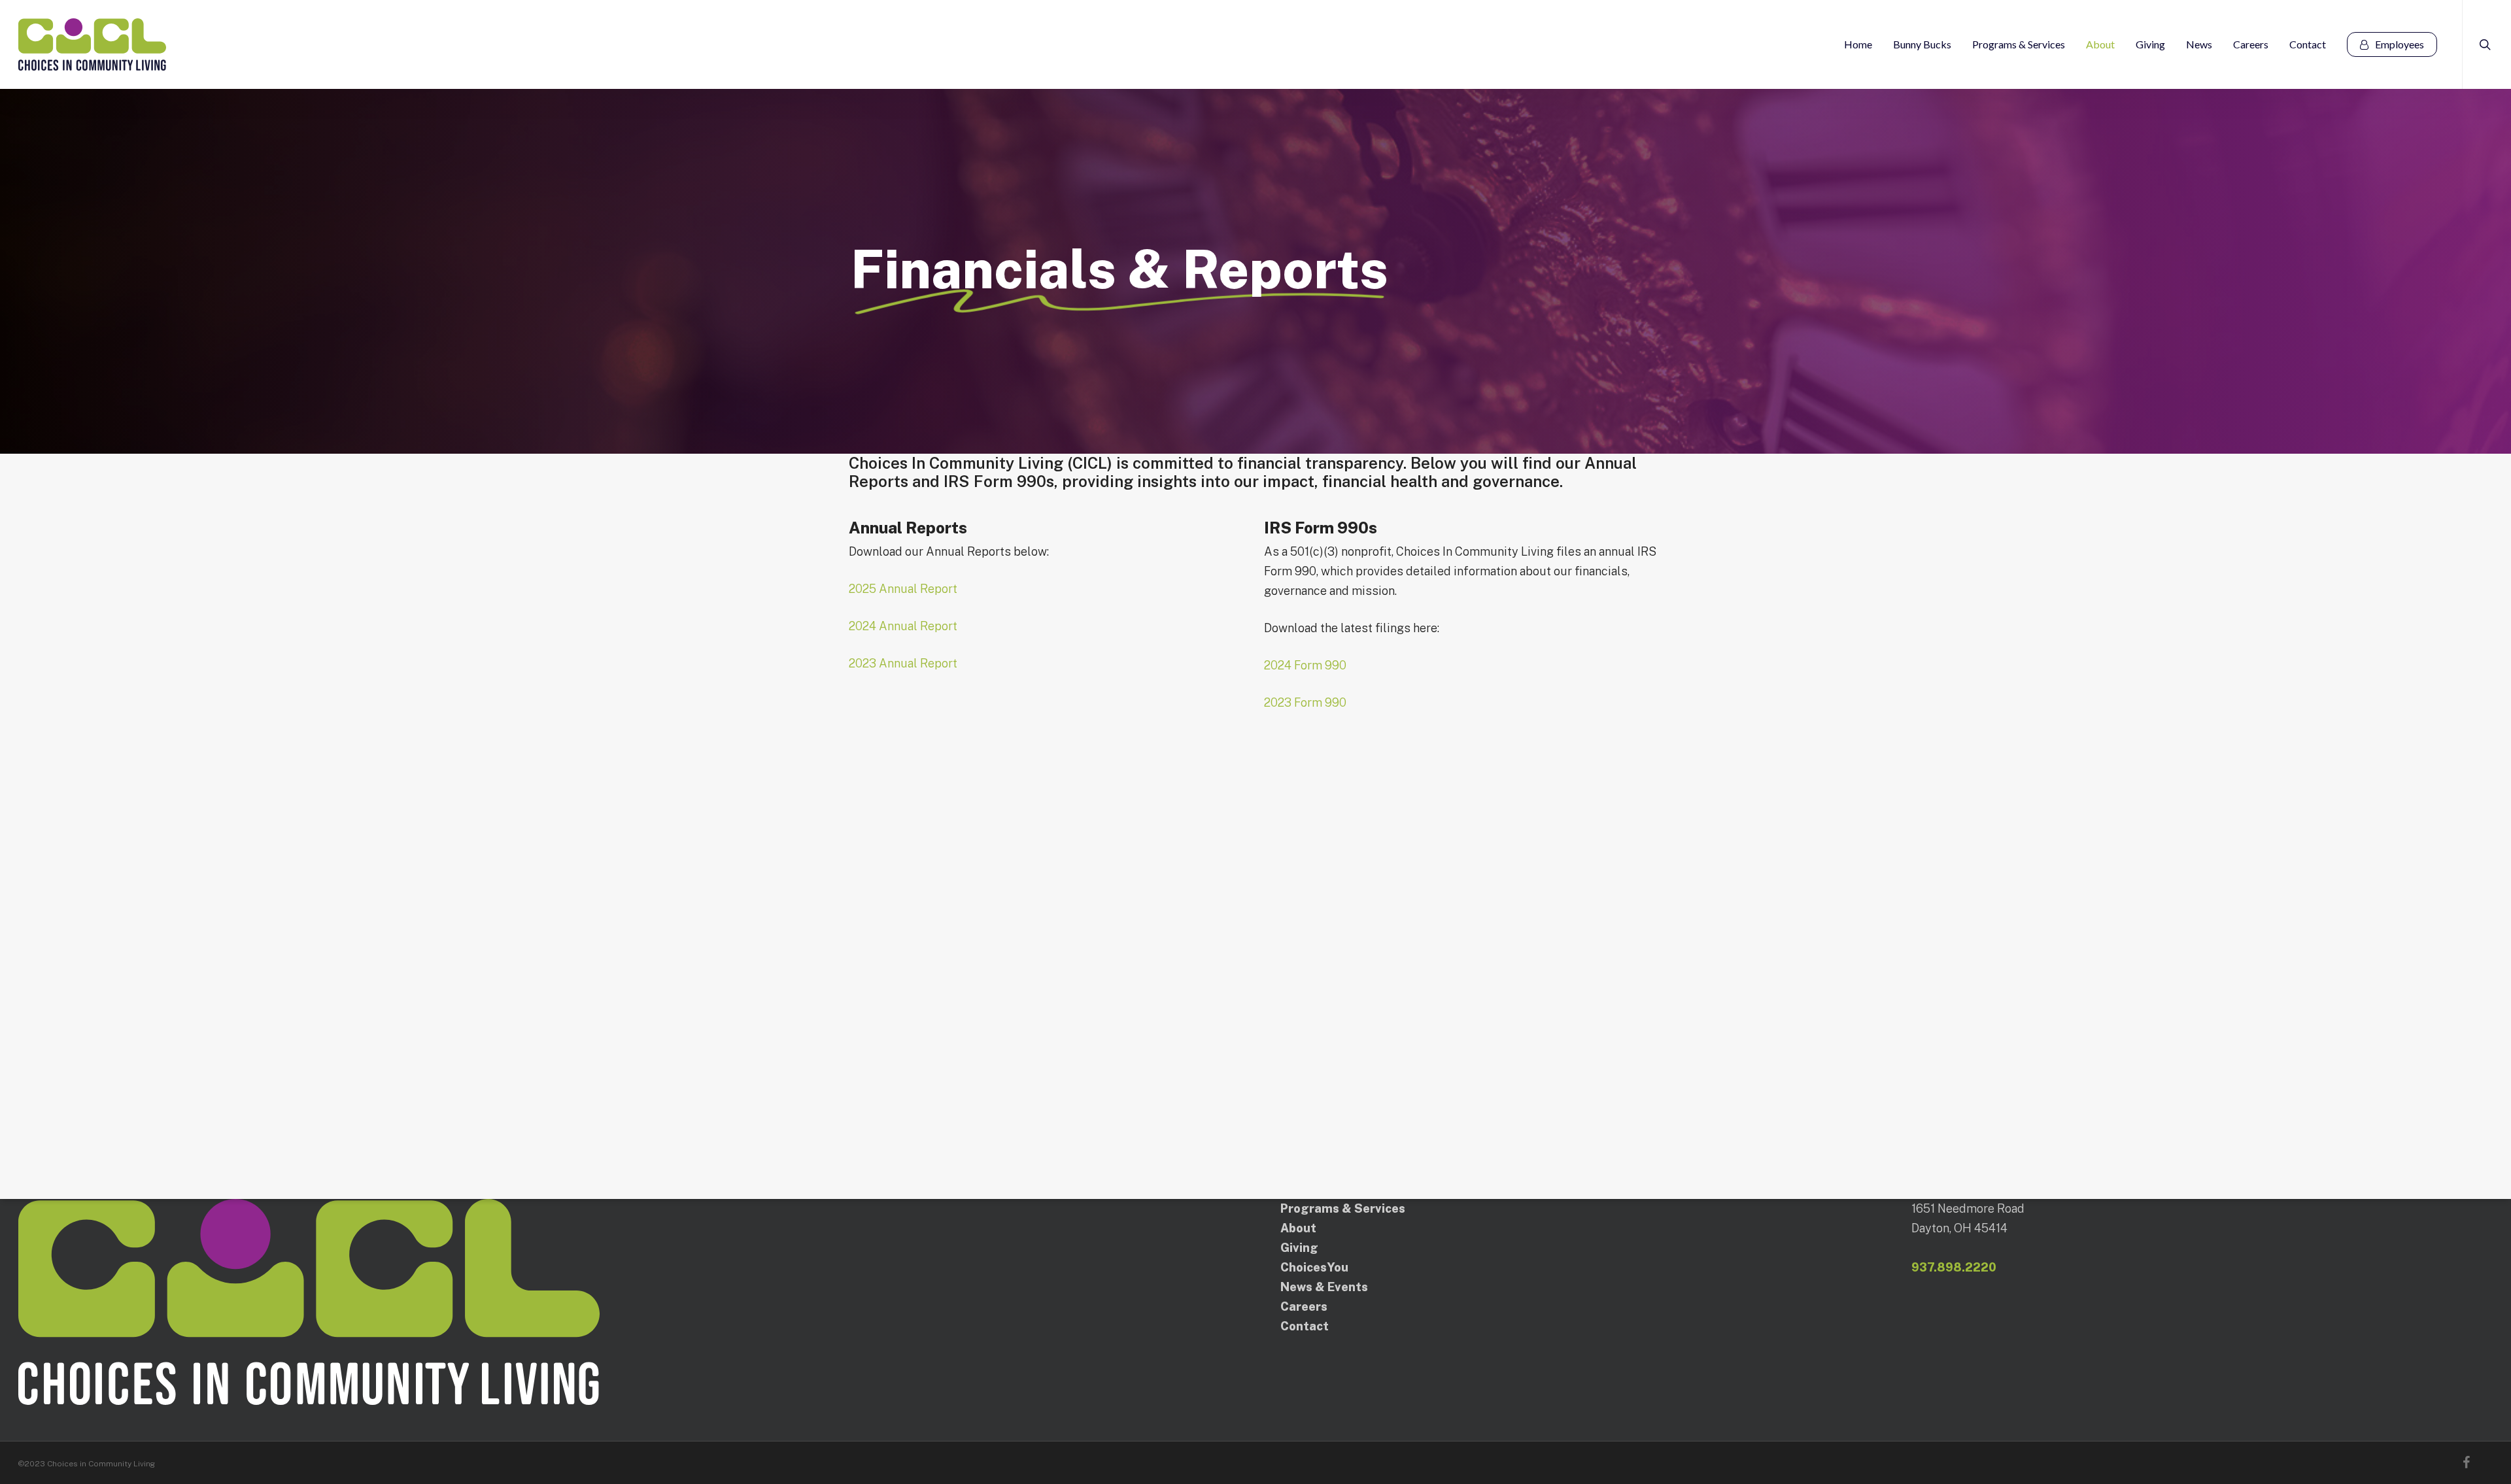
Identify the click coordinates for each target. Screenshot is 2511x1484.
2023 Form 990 (1305, 702)
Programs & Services (1343, 1208)
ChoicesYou (1314, 1267)
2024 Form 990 (1305, 665)
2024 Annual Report (903, 626)
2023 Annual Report (903, 663)
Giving (1299, 1248)
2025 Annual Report (903, 589)
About (1298, 1228)
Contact (1305, 1326)
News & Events (1324, 1287)
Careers (1304, 1307)
